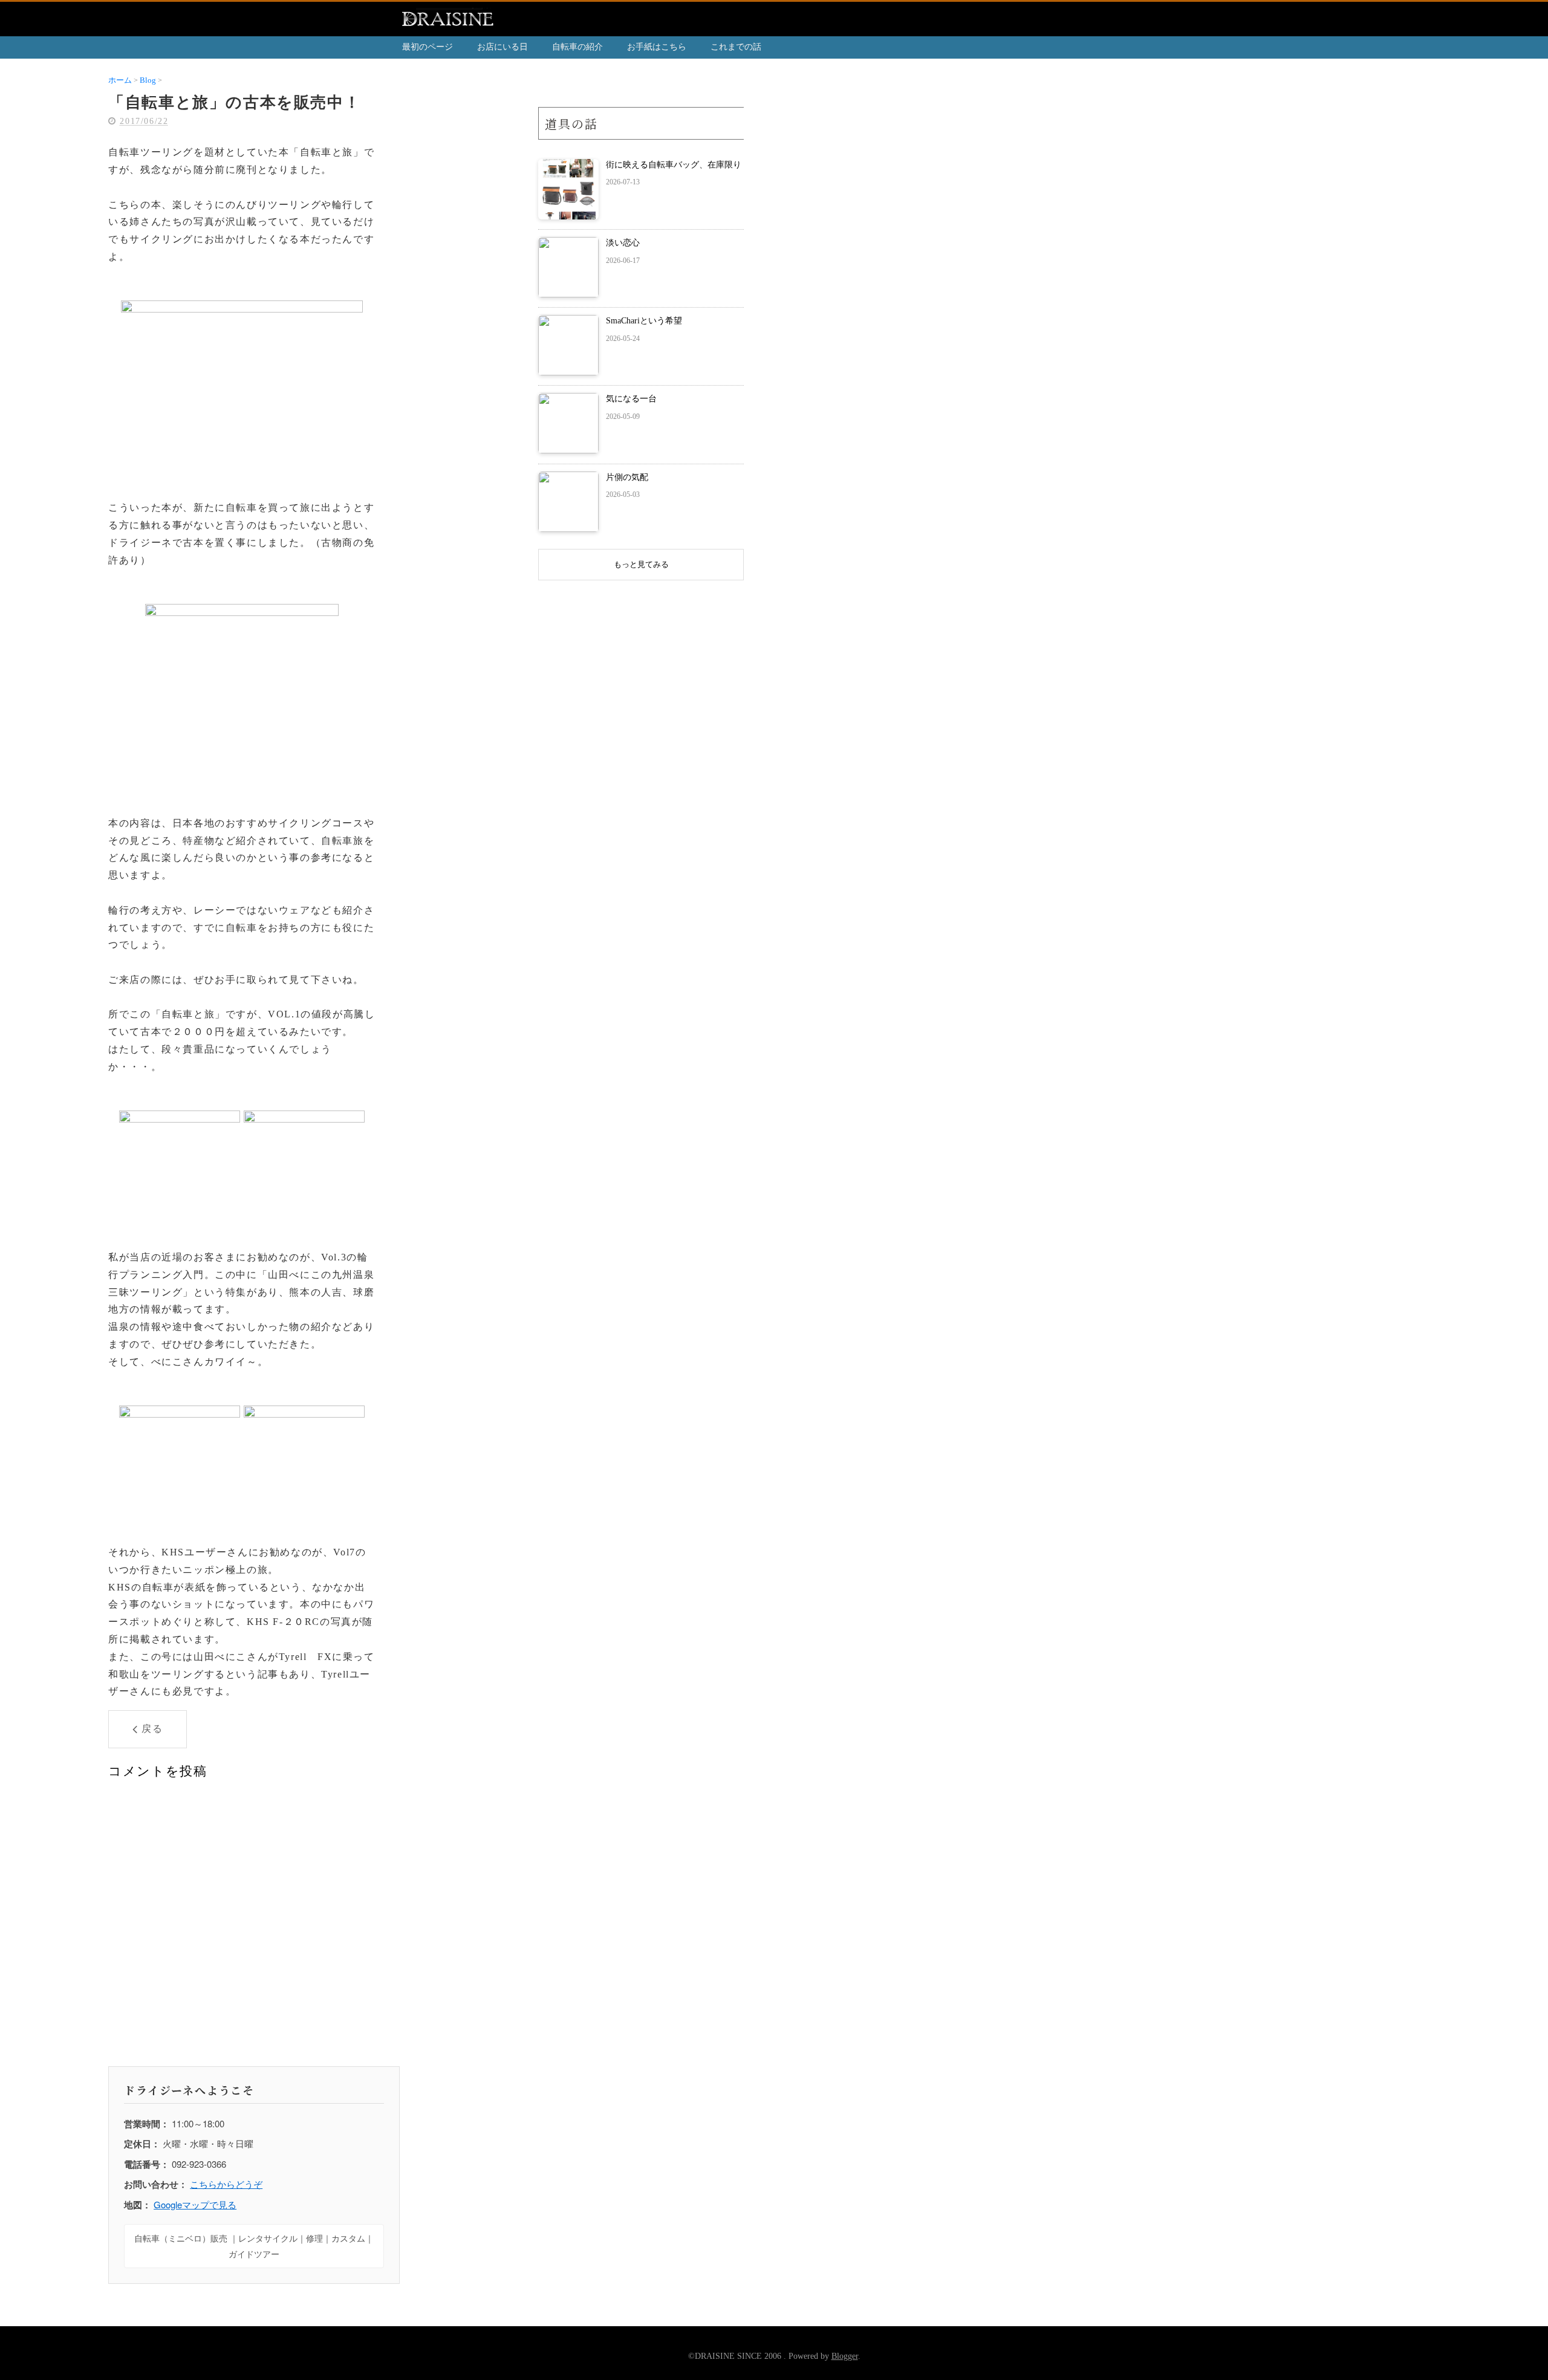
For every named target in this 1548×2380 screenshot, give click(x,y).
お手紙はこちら (657, 47)
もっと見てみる (641, 564)
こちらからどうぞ (226, 2184)
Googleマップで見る (195, 2204)
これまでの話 (736, 47)
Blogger (845, 2356)
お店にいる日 (502, 47)
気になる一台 (631, 399)
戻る (152, 1729)
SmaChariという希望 (644, 321)
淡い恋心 (623, 243)
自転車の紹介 (577, 47)
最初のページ (428, 47)
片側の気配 (627, 477)
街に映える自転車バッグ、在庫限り (674, 165)
